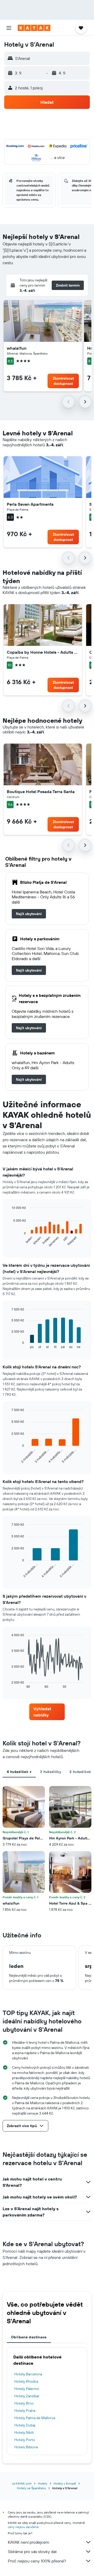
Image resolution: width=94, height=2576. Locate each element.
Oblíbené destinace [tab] (29, 2337)
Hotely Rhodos (26, 2381)
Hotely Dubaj (25, 2425)
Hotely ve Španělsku (31, 2488)
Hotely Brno (24, 2403)
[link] (29, 914)
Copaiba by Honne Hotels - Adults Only (43, 652)
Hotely (43, 2483)
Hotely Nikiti (24, 2432)
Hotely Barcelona (28, 2374)
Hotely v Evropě (65, 2483)
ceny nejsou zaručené (23, 2527)
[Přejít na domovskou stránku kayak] (34, 28)
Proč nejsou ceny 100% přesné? (37, 2561)
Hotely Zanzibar (27, 2396)
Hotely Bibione (26, 2447)
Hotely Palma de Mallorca (35, 2418)
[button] (9, 28)
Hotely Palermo (27, 2389)
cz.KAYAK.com (22, 2483)
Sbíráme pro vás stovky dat (32, 2552)
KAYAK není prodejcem (29, 2542)
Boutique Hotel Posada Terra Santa (41, 792)
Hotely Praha (25, 2411)
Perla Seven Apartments (30, 504)
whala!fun (17, 348)
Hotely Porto (25, 2440)
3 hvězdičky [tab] (51, 1772)
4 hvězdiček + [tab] (19, 1772)
